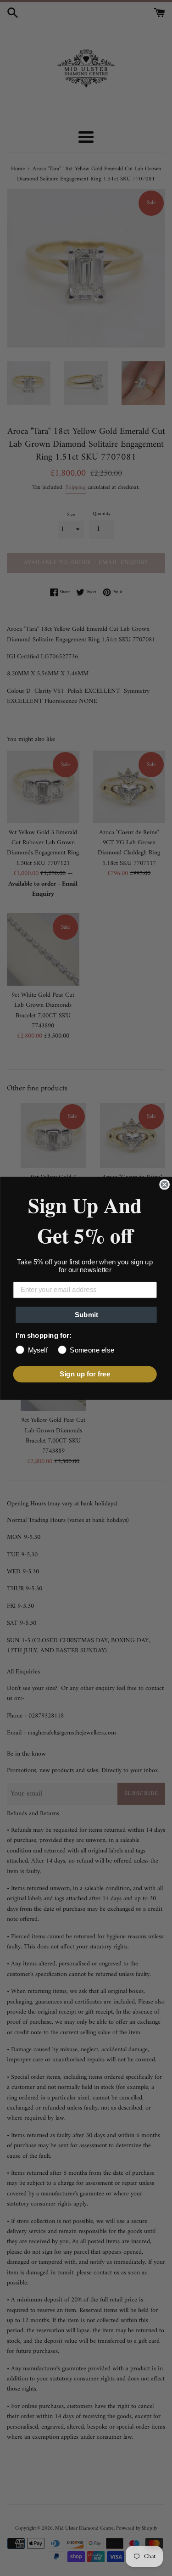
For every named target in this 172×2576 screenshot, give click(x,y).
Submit (86, 1314)
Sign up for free (85, 1374)
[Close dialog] (164, 1184)
